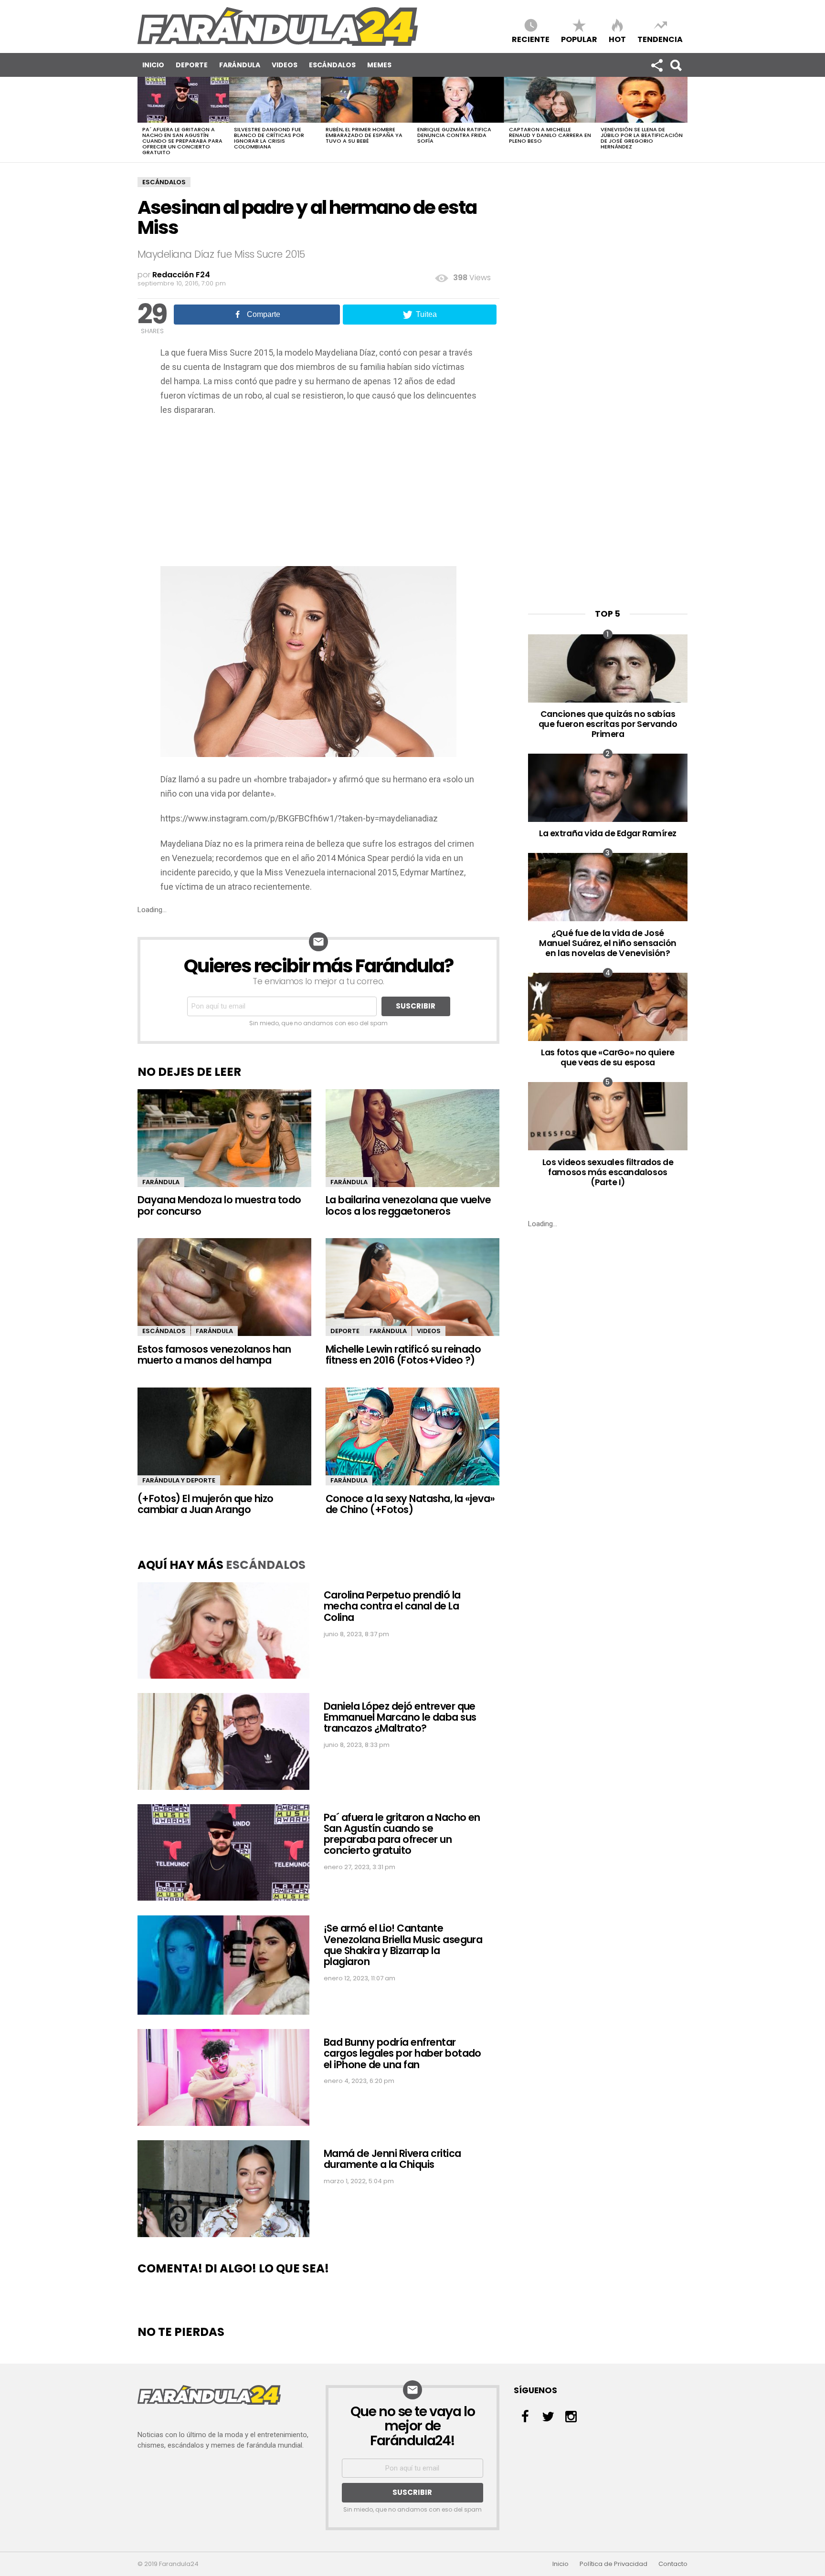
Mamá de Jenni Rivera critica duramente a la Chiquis (392, 2159)
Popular (579, 39)
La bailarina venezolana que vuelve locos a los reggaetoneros (408, 1205)
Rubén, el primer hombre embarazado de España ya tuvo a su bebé (364, 135)
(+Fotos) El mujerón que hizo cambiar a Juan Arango (206, 1504)
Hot (617, 39)
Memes (379, 65)
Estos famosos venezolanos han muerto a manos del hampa (214, 1355)
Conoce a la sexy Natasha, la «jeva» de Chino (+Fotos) (410, 1504)
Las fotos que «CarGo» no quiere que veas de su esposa (608, 1057)
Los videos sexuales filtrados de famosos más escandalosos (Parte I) (608, 1172)
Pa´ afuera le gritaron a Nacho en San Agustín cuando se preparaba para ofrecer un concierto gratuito (182, 141)
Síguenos (656, 65)
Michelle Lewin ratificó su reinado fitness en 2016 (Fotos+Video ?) (403, 1355)
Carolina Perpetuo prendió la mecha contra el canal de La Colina (392, 1606)
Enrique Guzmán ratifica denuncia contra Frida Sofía (454, 135)
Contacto (673, 2564)
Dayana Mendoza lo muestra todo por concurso (219, 1205)
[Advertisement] (318, 494)
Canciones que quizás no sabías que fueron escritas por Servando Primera (608, 724)
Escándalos (332, 65)
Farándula (240, 65)
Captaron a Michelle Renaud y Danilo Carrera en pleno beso (550, 135)
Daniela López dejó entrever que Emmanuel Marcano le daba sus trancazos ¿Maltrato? (400, 1717)
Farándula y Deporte (179, 1480)
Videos (285, 65)
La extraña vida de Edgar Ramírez (608, 833)
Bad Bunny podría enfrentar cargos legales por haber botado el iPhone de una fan (402, 2053)
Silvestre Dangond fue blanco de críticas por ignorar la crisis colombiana (269, 138)
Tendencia (660, 39)
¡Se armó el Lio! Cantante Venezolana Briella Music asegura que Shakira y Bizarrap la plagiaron (403, 1945)
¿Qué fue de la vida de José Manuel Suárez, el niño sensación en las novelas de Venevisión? (608, 943)
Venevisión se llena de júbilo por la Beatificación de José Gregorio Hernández (642, 138)
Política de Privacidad (613, 2564)
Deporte (192, 65)
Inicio (153, 65)
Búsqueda (676, 65)
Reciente (531, 39)
